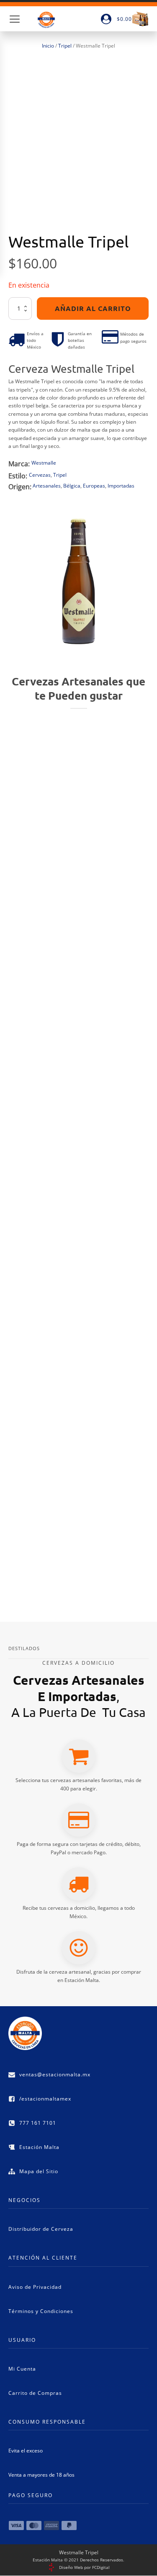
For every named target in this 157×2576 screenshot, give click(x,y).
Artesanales (47, 486)
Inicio (48, 46)
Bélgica (72, 486)
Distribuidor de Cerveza (41, 2229)
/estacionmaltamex (45, 2099)
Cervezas (40, 475)
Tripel (65, 46)
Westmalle (44, 463)
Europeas (94, 486)
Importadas (121, 486)
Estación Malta (39, 2147)
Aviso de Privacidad (35, 2287)
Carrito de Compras (35, 2393)
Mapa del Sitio (39, 2171)
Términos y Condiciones (41, 2311)
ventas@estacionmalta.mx (55, 2074)
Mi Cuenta (22, 2369)
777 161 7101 (38, 2123)
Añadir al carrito (93, 308)
